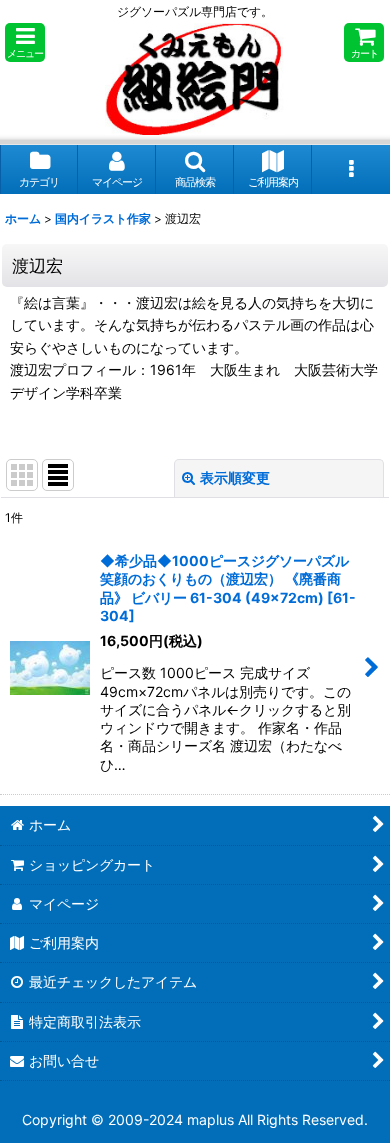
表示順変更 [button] (235, 477)
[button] (25, 42)
